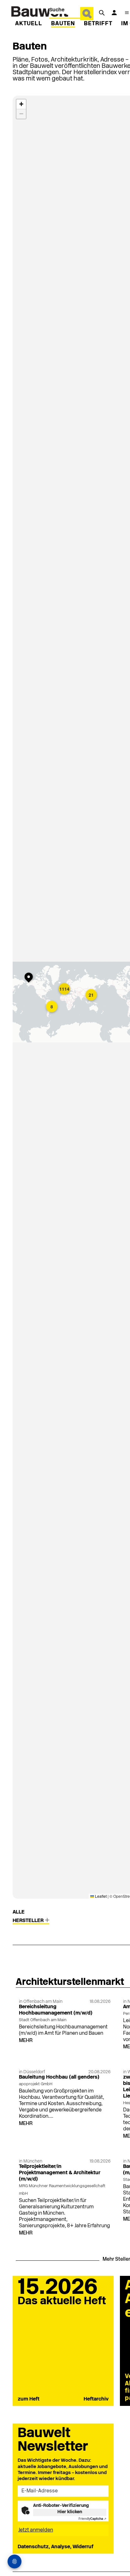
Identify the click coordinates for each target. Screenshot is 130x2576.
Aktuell (29, 24)
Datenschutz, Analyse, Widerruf (56, 2547)
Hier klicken (70, 2512)
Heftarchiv (96, 2399)
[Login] (114, 13)
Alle (19, 1912)
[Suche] (102, 13)
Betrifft (98, 24)
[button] (30, 978)
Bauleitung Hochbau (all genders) (59, 2077)
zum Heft (29, 2399)
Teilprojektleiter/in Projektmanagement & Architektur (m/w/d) (60, 2173)
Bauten (63, 24)
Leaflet (100, 1896)
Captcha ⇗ (92, 2519)
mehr (26, 2041)
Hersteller (29, 1921)
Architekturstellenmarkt (70, 1982)
